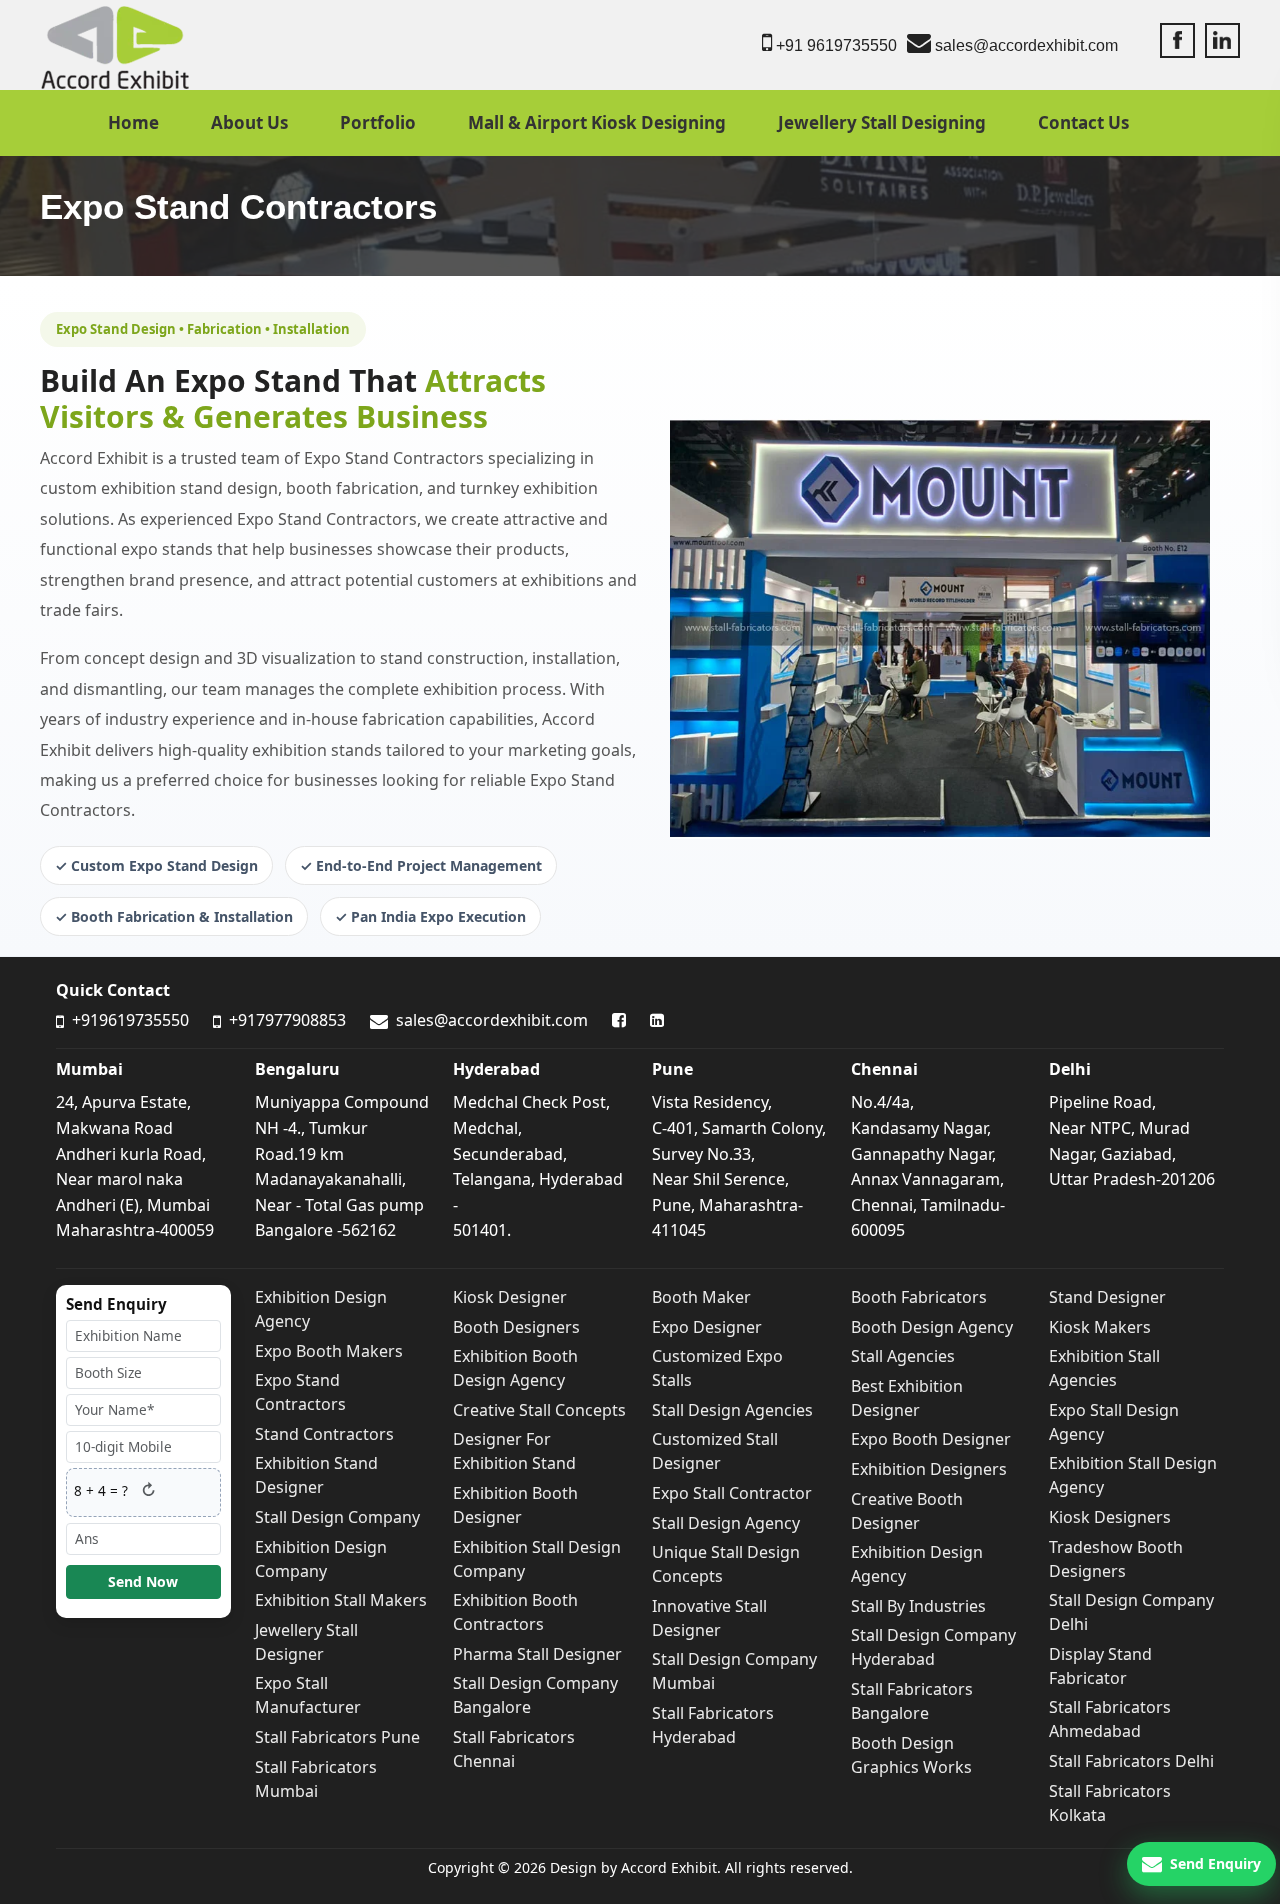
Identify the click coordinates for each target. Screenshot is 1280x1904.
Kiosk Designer (510, 1297)
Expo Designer (707, 1327)
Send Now (143, 1581)
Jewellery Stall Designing (882, 122)
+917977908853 (285, 1020)
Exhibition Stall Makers (341, 1600)
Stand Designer (1107, 1297)
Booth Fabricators (919, 1297)
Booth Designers (516, 1327)
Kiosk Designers (1110, 1517)
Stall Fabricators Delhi (1131, 1761)
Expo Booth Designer (931, 1439)
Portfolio (378, 122)
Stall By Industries (918, 1606)
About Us (249, 122)
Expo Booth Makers (329, 1351)
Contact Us (1083, 122)
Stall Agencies (903, 1356)
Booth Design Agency (932, 1327)
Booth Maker (701, 1297)
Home (133, 122)
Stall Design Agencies (732, 1410)
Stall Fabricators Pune (337, 1737)
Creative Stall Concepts (539, 1410)
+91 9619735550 (834, 45)
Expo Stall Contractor (732, 1493)
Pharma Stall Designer (537, 1654)
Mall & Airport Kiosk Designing (597, 122)
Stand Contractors (324, 1434)
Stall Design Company (337, 1517)
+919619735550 (128, 1020)
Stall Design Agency (726, 1523)
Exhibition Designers (929, 1469)
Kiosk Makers (1100, 1327)
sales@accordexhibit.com (1024, 45)
